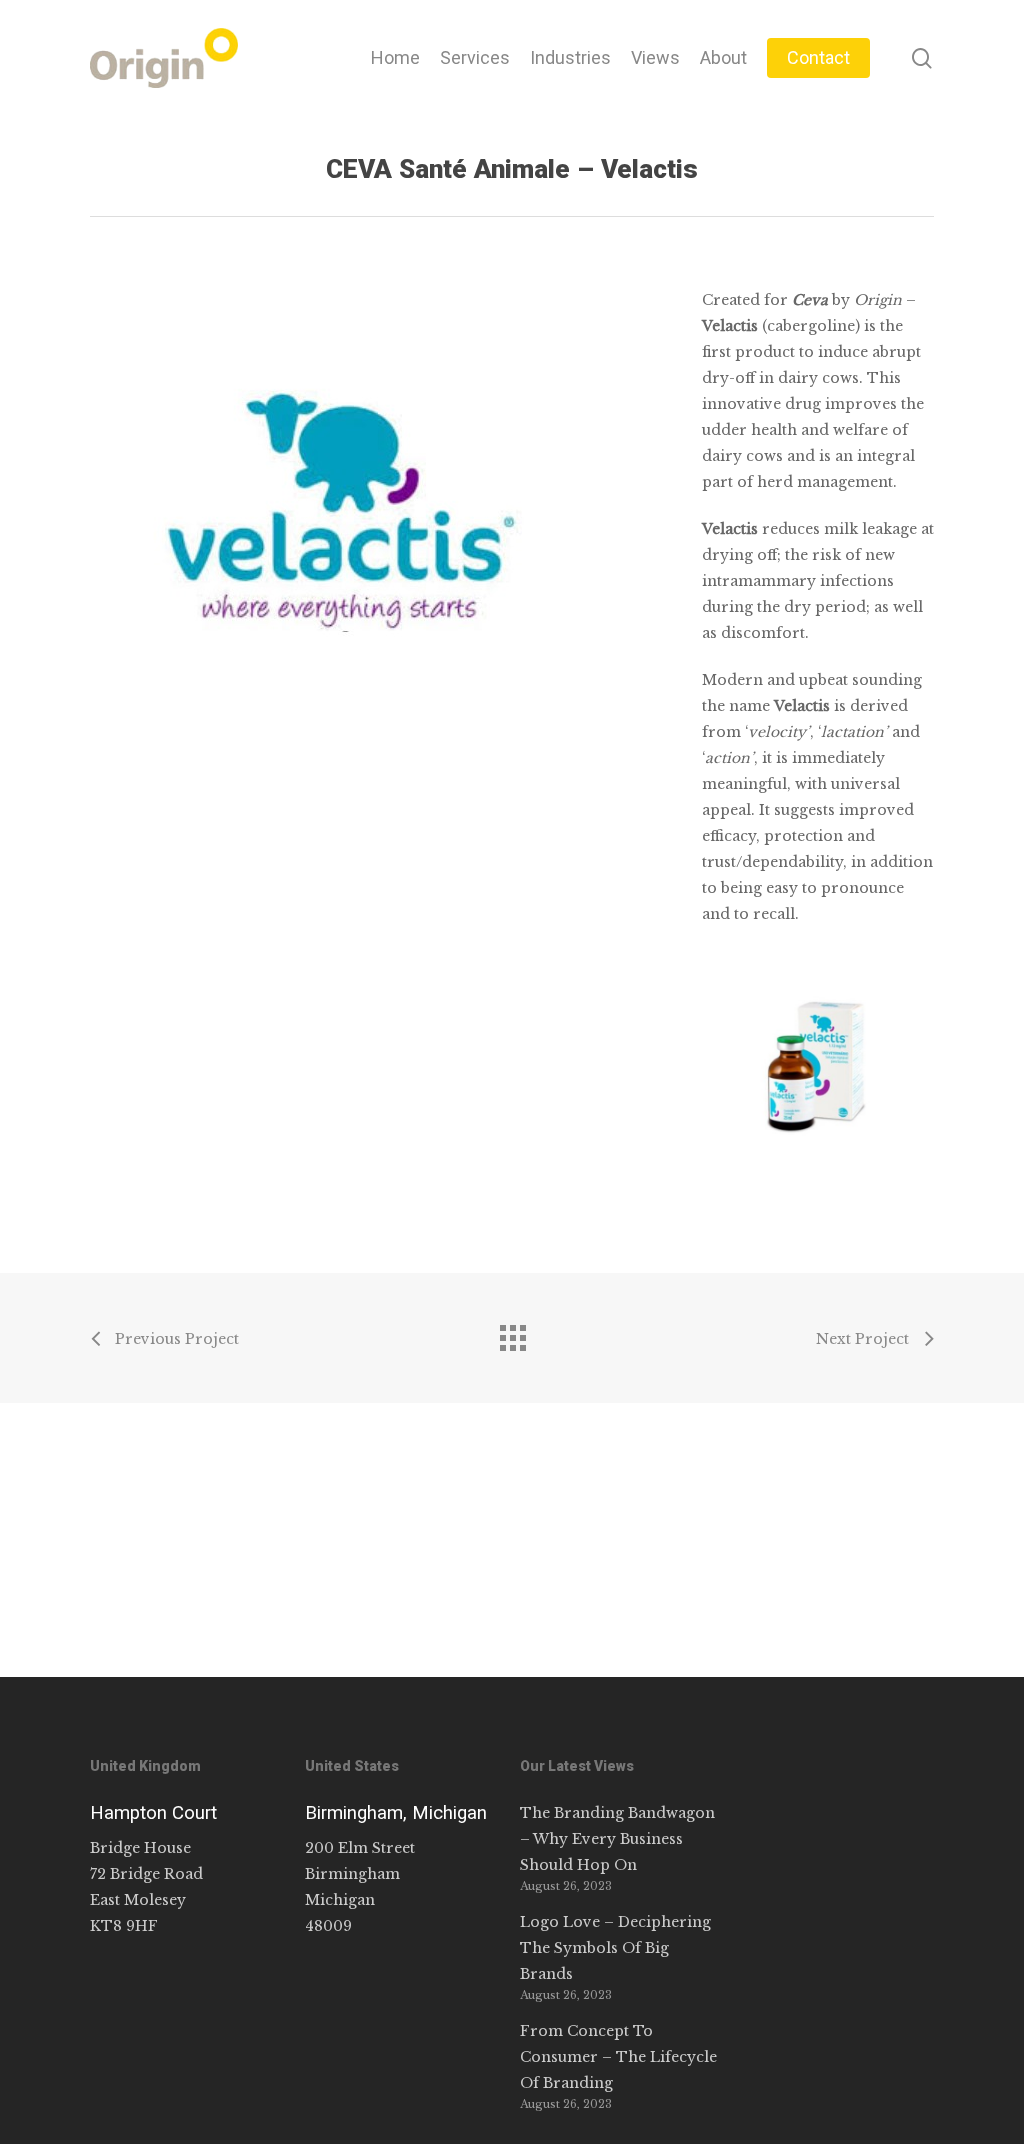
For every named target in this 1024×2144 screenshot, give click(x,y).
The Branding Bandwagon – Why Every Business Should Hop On (617, 1839)
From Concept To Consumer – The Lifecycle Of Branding (618, 2057)
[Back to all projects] (512, 1333)
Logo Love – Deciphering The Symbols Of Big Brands (615, 1948)
